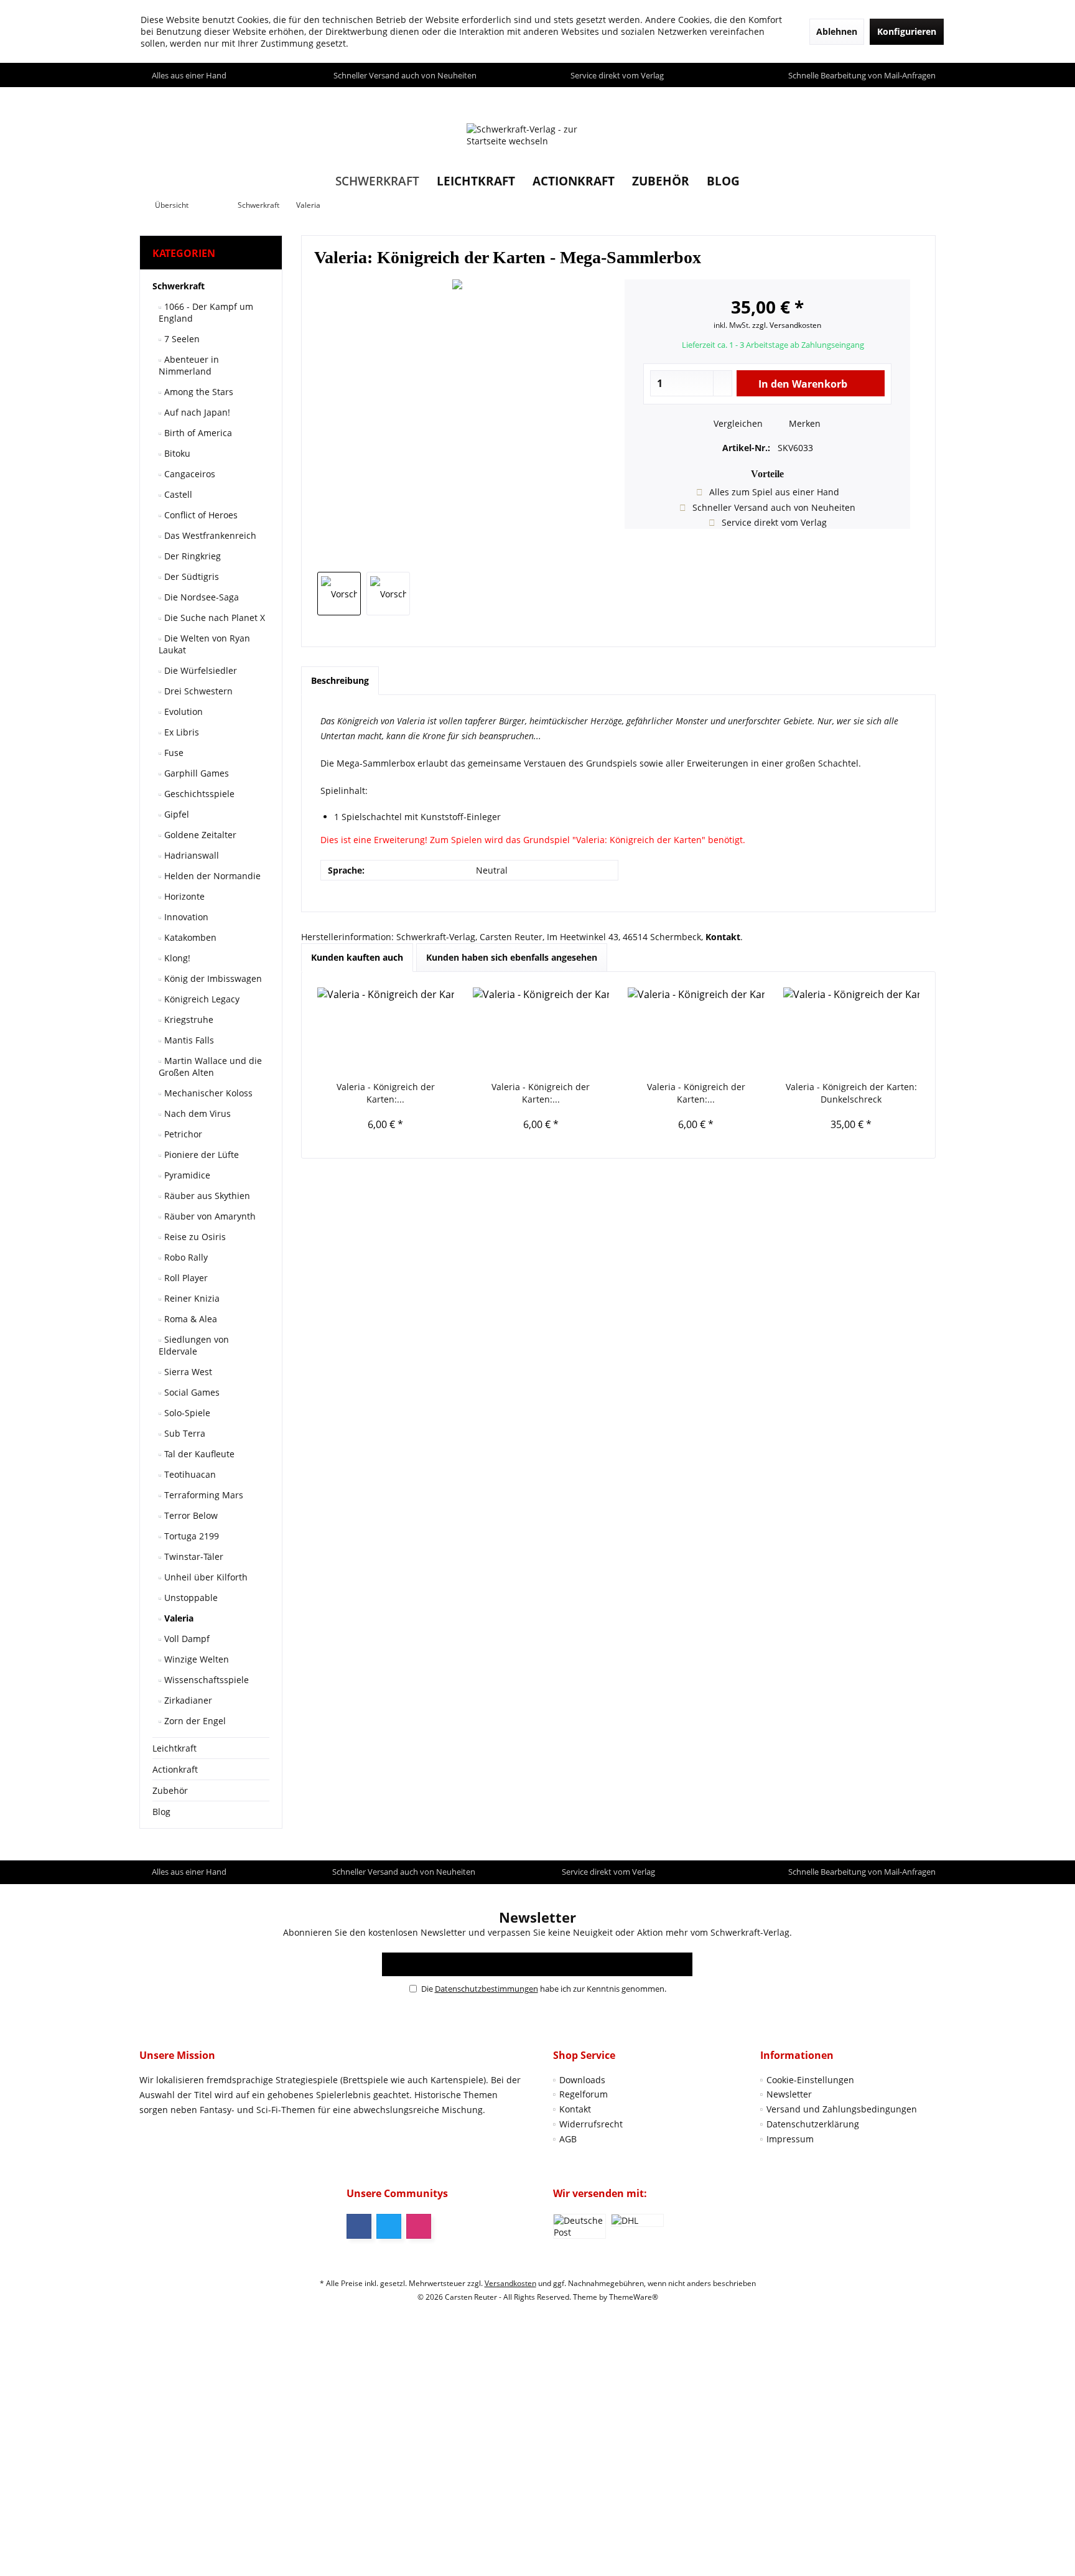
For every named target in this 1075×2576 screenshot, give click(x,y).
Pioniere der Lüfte (200, 1155)
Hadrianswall (190, 855)
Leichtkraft (175, 1748)
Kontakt (575, 2109)
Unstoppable (190, 1598)
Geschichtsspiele (198, 794)
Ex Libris (180, 732)
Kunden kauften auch (357, 957)
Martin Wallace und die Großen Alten (210, 1066)
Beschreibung (340, 680)
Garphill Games (195, 773)
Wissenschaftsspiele (205, 1680)
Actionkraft (175, 1769)
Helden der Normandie (211, 876)
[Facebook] (359, 2226)
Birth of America (197, 433)
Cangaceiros (188, 474)
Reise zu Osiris (194, 1237)
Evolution (182, 712)
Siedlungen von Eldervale (194, 1345)
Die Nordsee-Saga (200, 597)
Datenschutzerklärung (813, 2124)
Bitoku (176, 453)
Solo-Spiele (186, 1413)
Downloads (582, 2080)
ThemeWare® (634, 2297)
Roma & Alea (189, 1319)
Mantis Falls (188, 1040)
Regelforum (584, 2094)
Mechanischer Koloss (207, 1093)
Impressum (790, 2139)
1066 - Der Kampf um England (206, 312)
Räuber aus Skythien (206, 1196)
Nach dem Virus (196, 1113)
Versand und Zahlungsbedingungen (842, 2109)
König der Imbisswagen (212, 978)
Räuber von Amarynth (209, 1216)
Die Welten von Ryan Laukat (204, 644)
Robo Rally (185, 1257)
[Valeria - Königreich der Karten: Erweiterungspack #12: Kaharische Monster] (541, 1031)
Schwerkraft (179, 286)
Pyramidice (186, 1175)
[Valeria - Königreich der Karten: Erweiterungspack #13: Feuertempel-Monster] (386, 1031)
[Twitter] (389, 2226)
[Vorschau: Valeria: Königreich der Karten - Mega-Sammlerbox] (339, 594)
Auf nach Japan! (196, 412)
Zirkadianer (187, 1700)
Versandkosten (510, 2283)
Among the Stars (198, 392)
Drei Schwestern (197, 691)
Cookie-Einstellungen (810, 2080)
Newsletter (789, 2094)
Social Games (191, 1392)
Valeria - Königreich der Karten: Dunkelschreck (851, 1093)
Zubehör (170, 1790)
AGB (568, 2139)
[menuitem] (923, 99)
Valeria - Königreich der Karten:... (386, 1093)
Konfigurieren (907, 31)
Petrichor (182, 1134)
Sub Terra (184, 1433)
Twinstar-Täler (193, 1556)
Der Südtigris (190, 576)
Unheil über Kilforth (205, 1577)
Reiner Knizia (191, 1298)
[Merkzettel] (897, 99)
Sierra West (187, 1372)
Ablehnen (837, 31)
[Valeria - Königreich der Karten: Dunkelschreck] (852, 1031)
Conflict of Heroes (200, 515)
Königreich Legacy (201, 999)
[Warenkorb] (923, 99)
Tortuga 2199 (190, 1536)
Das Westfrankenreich (209, 535)
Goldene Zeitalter (199, 835)
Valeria (178, 1618)
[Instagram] (419, 2226)
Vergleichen (737, 423)
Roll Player (185, 1278)
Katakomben (189, 937)
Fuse (173, 753)
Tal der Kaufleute (198, 1454)
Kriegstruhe (188, 1020)
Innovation (185, 917)
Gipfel (175, 814)
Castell (177, 494)
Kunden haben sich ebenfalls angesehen (512, 957)
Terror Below (190, 1515)
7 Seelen (181, 339)
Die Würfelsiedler (199, 670)
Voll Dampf (186, 1639)
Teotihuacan (189, 1474)
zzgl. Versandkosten (787, 325)
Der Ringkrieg (191, 556)
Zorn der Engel (194, 1721)
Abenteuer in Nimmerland (189, 365)
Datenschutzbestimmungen (486, 1989)
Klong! (176, 958)
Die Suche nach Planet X (213, 618)
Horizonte (183, 896)
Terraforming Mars (202, 1495)
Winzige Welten (195, 1659)
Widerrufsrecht (591, 2124)
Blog (161, 1812)
